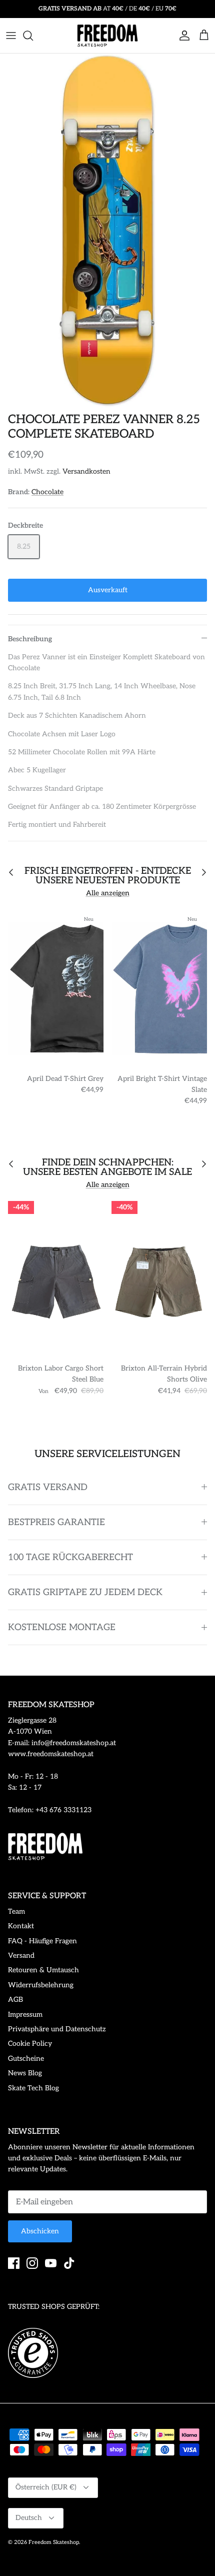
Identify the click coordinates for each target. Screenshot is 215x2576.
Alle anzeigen (108, 893)
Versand (21, 1956)
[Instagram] (32, 2263)
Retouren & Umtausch (43, 1970)
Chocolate (47, 492)
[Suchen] (33, 36)
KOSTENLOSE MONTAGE (62, 1627)
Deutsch (29, 2518)
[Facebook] (14, 2263)
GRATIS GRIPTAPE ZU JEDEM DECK (85, 1592)
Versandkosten (86, 471)
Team (16, 1911)
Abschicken (40, 2231)
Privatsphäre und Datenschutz (57, 2029)
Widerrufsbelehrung (41, 1985)
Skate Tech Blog (33, 2088)
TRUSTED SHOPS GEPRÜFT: (54, 2307)
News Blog (25, 2073)
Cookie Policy (30, 2044)
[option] (107, 231)
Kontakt (21, 1926)
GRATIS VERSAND (48, 1487)
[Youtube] (51, 2263)
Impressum (25, 2015)
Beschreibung (30, 639)
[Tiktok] (69, 2263)
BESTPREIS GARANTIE (56, 1522)
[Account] (182, 36)
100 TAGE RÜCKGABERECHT (70, 1557)
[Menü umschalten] (11, 36)
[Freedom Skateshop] (107, 36)
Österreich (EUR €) (46, 2487)
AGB (15, 2000)
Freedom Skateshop (54, 2542)
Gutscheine (26, 2059)
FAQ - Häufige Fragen (42, 1941)
